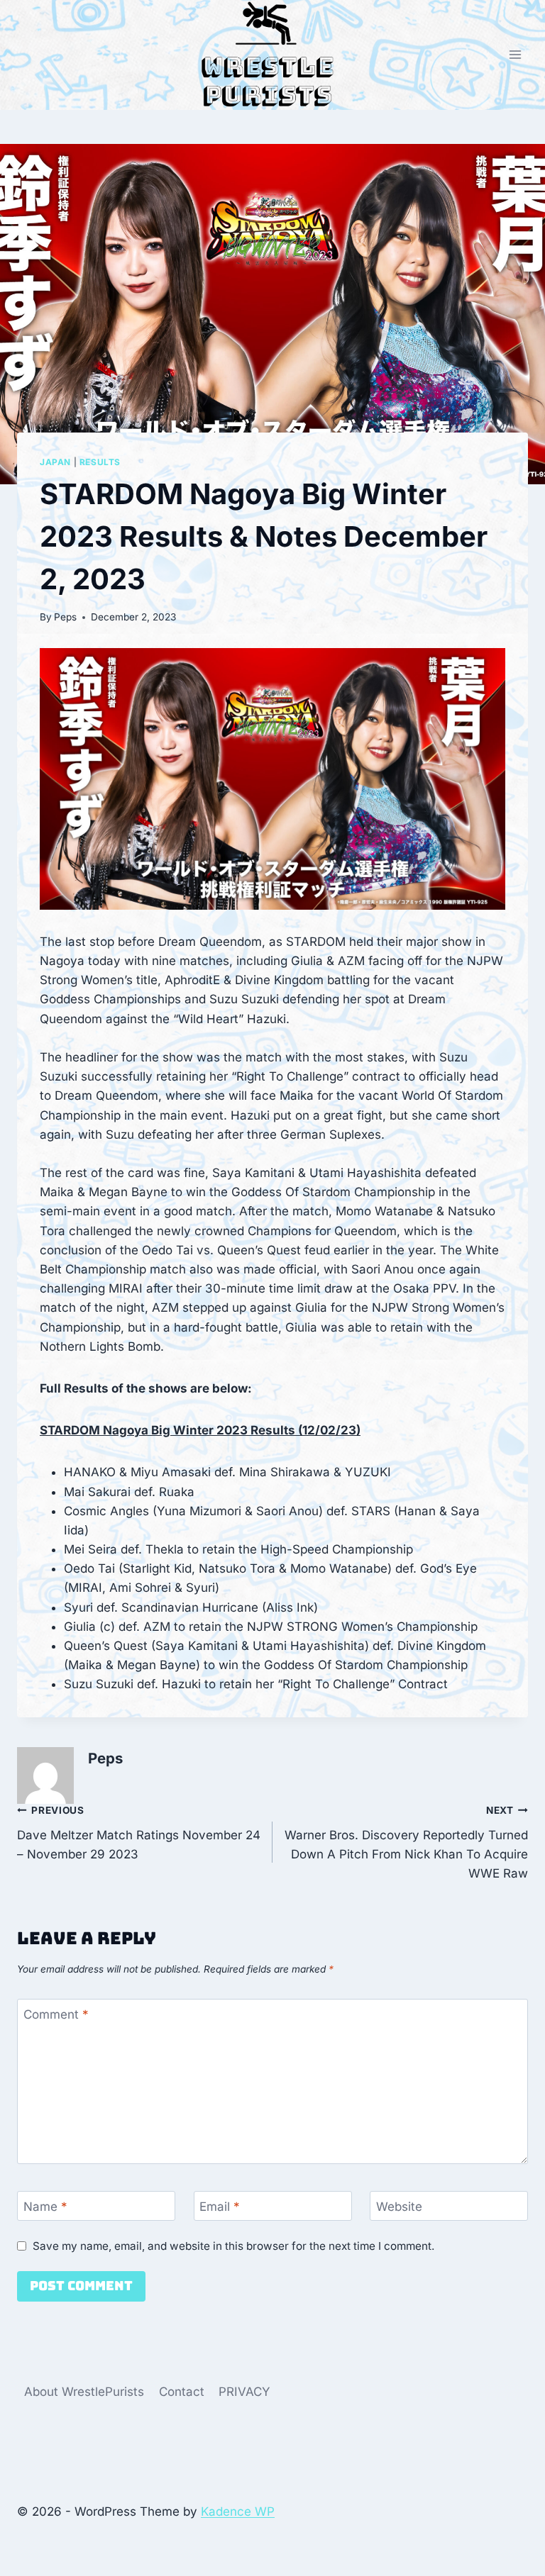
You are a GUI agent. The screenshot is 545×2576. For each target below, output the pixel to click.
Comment (56, 2014)
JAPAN (55, 462)
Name (45, 2207)
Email (220, 2207)
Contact (182, 2392)
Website (399, 2207)
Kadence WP (238, 2511)
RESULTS (100, 462)
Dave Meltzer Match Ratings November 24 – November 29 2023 (139, 1833)
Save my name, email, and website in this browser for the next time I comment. (233, 2246)
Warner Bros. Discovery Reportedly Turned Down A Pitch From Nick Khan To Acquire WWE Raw (406, 1842)
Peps (65, 617)
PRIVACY (244, 2392)
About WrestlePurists (84, 2392)
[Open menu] (515, 55)
